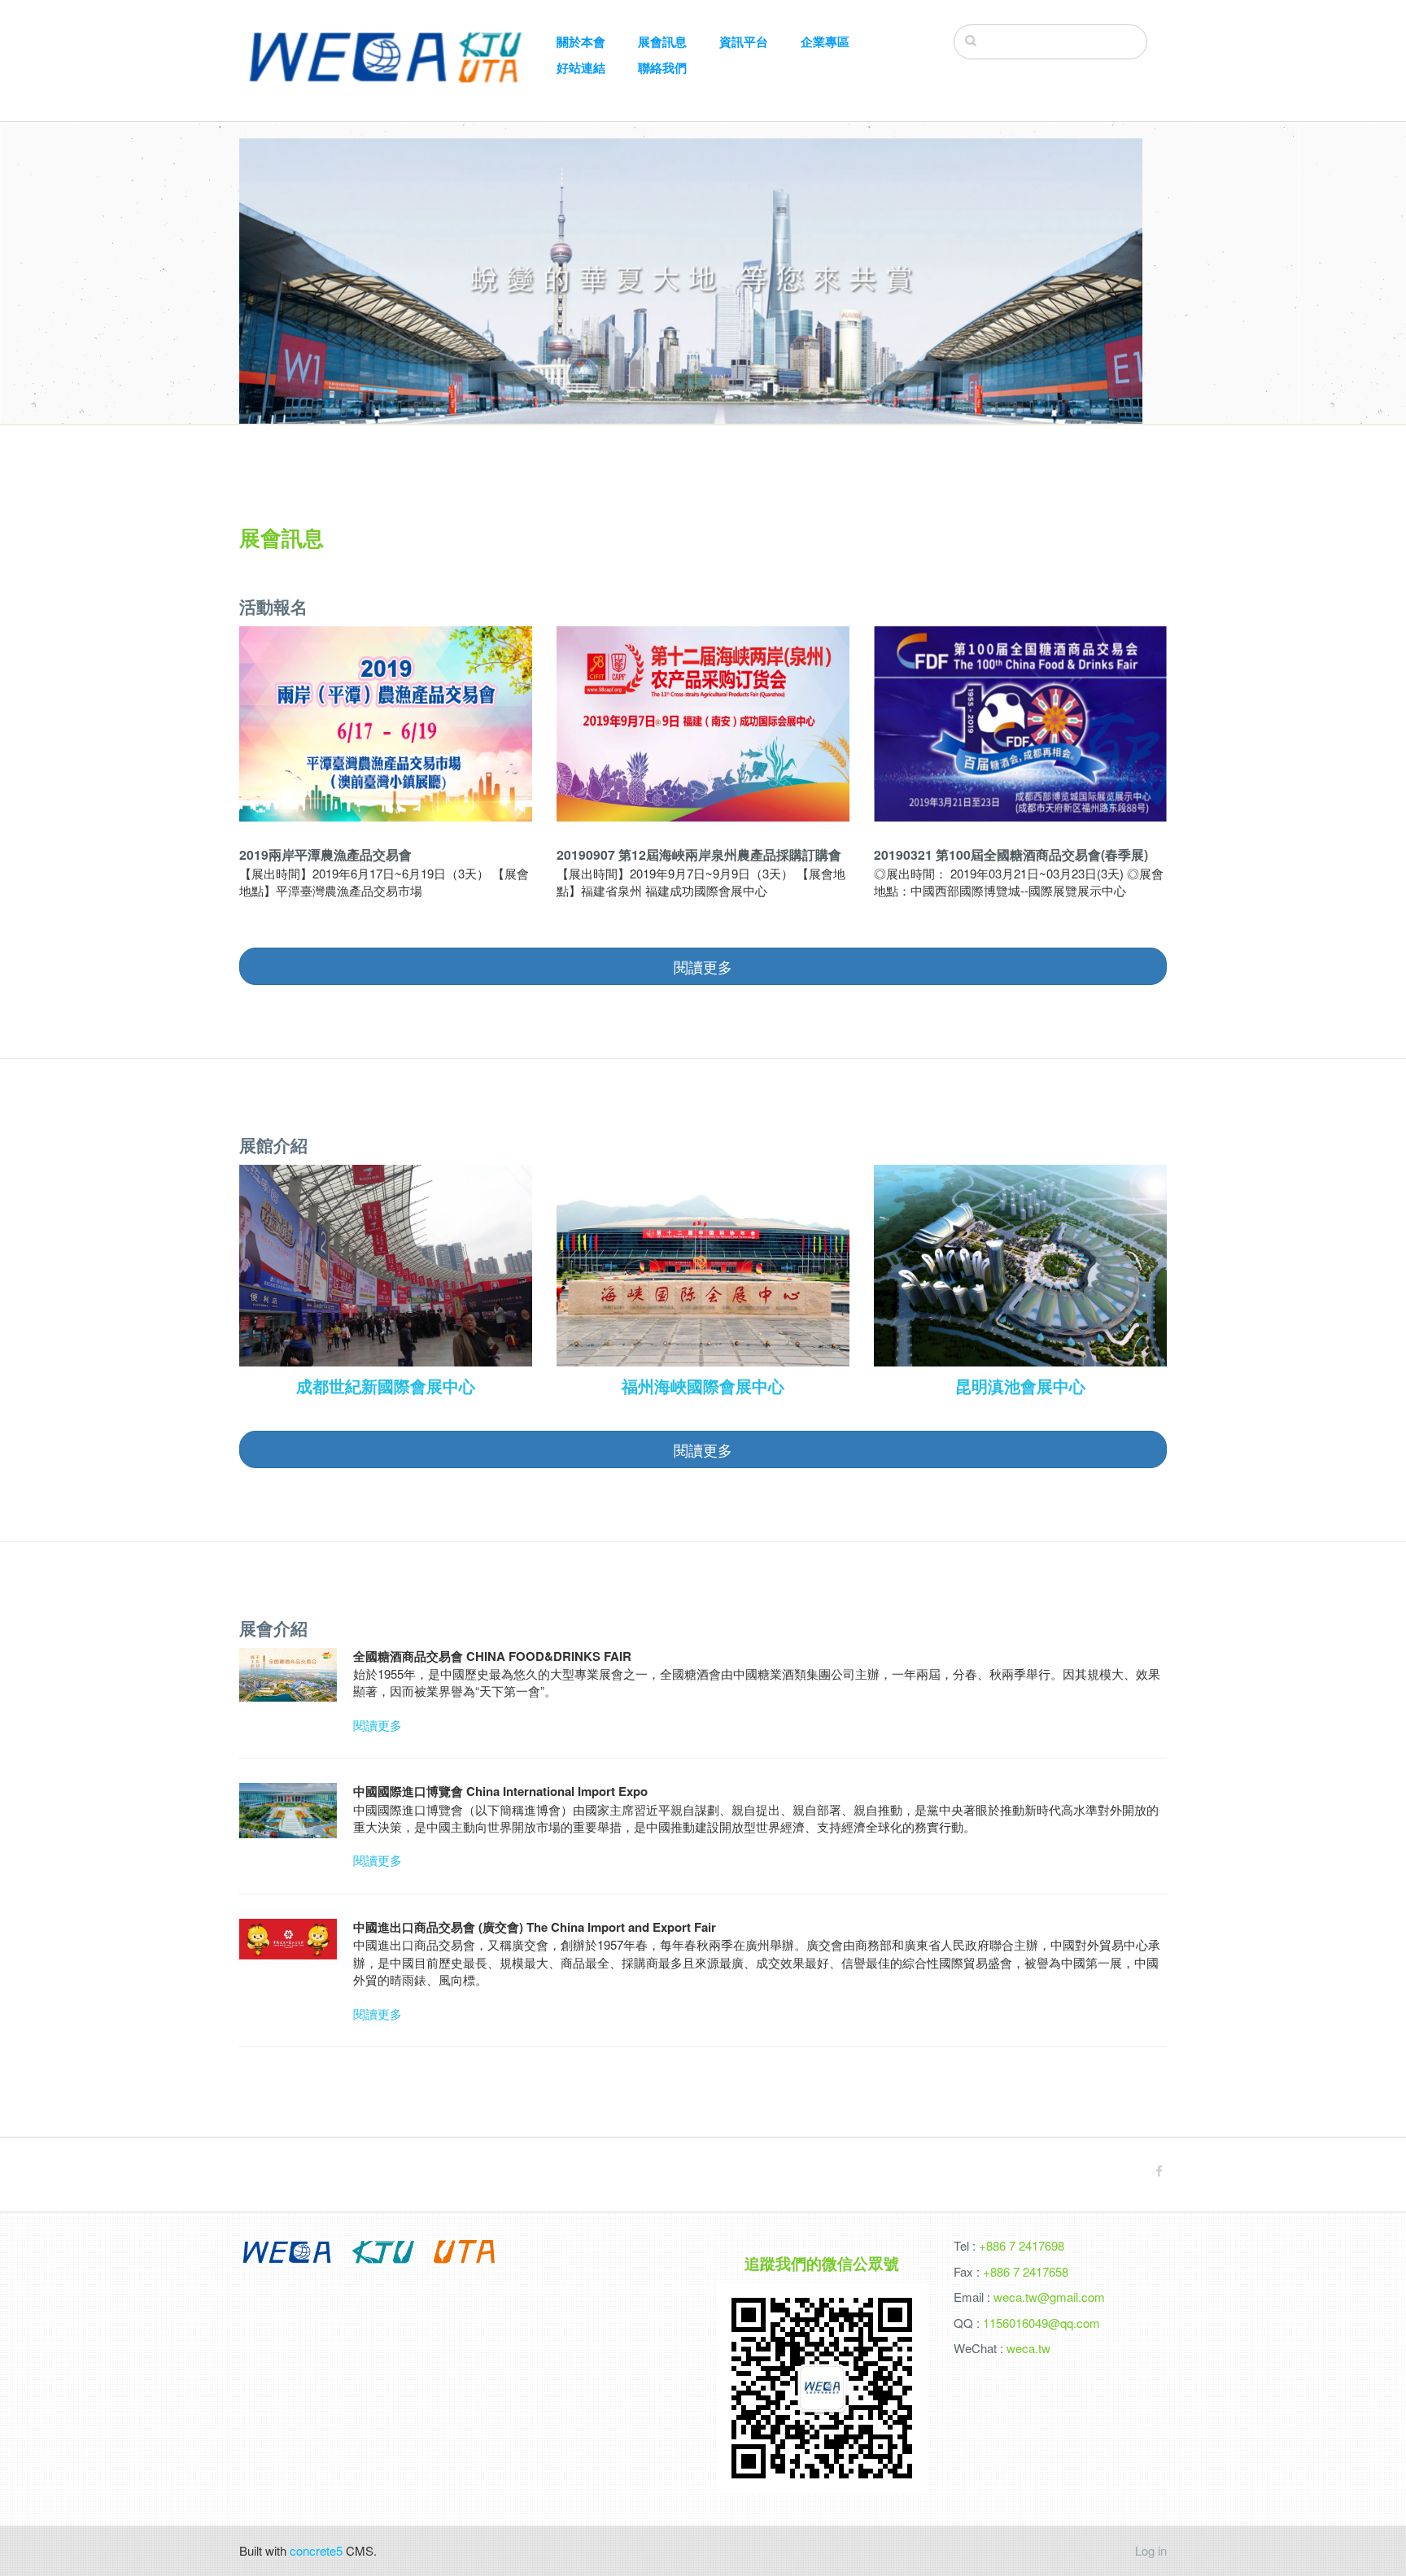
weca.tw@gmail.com (1049, 2297)
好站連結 (581, 68)
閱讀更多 (378, 1725)
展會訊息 (662, 42)
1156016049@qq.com (1041, 2323)
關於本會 (581, 42)
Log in (1151, 2550)
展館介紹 (273, 1144)
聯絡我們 (662, 68)
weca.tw (1028, 2348)
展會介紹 (273, 1628)
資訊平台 (744, 42)
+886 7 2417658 (1026, 2271)
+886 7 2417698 (1022, 2245)
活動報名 (273, 606)
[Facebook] (1159, 2171)
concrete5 (316, 2550)
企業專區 (825, 42)
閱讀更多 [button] (703, 966)
